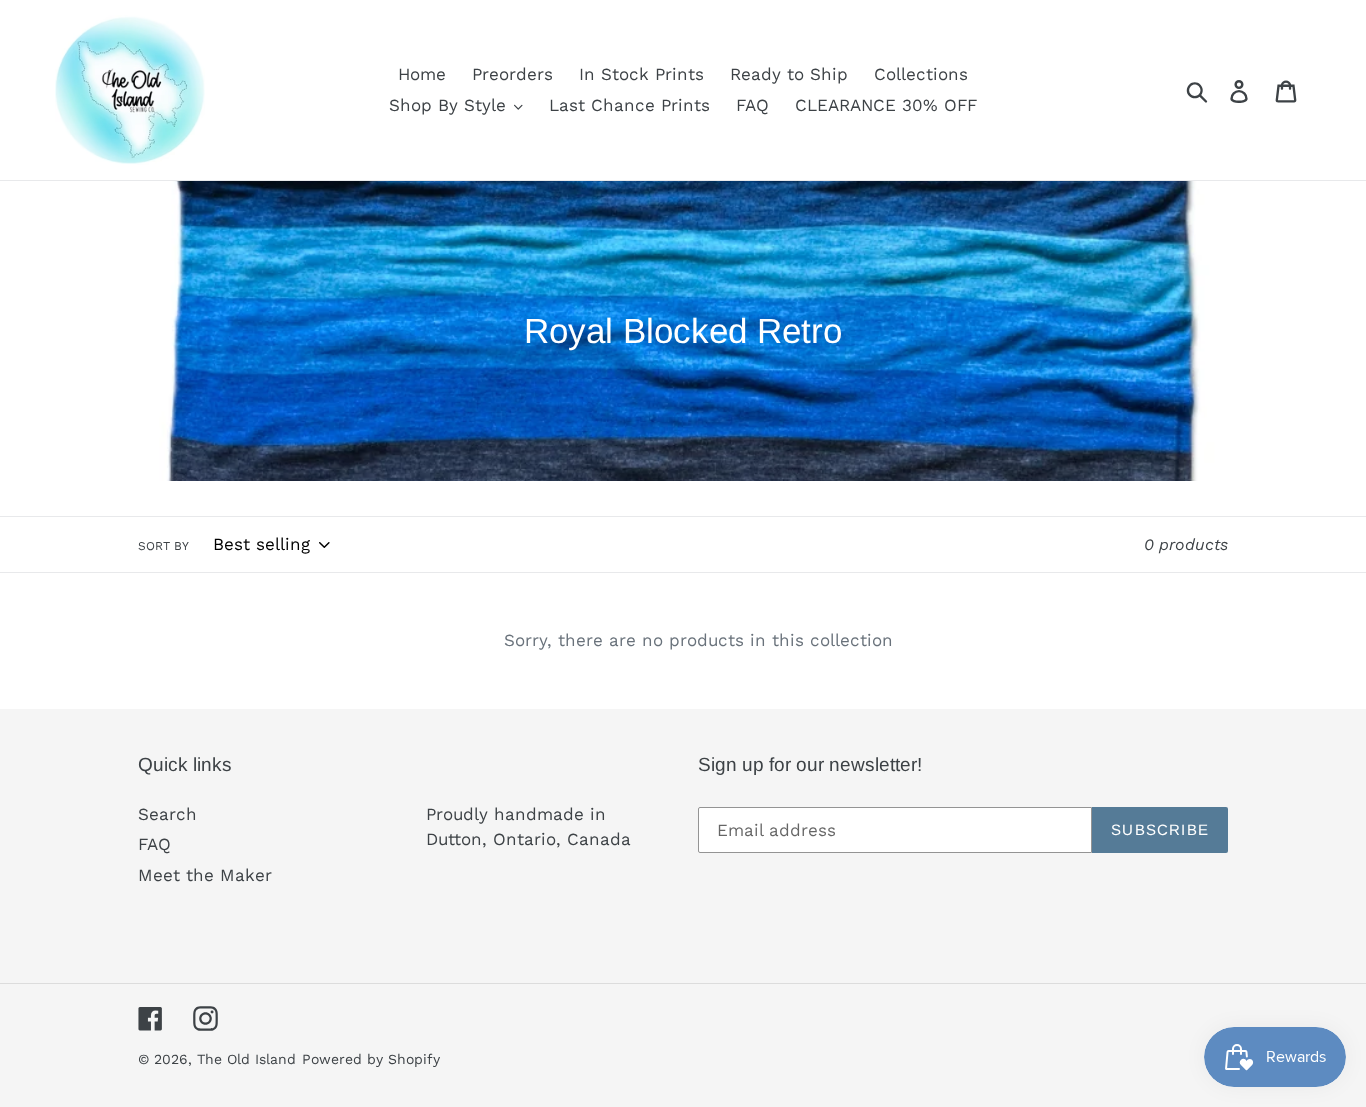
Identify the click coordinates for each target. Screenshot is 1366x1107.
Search (167, 814)
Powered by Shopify (371, 1059)
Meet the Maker (205, 875)
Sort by (163, 546)
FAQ (154, 844)
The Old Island (246, 1059)
